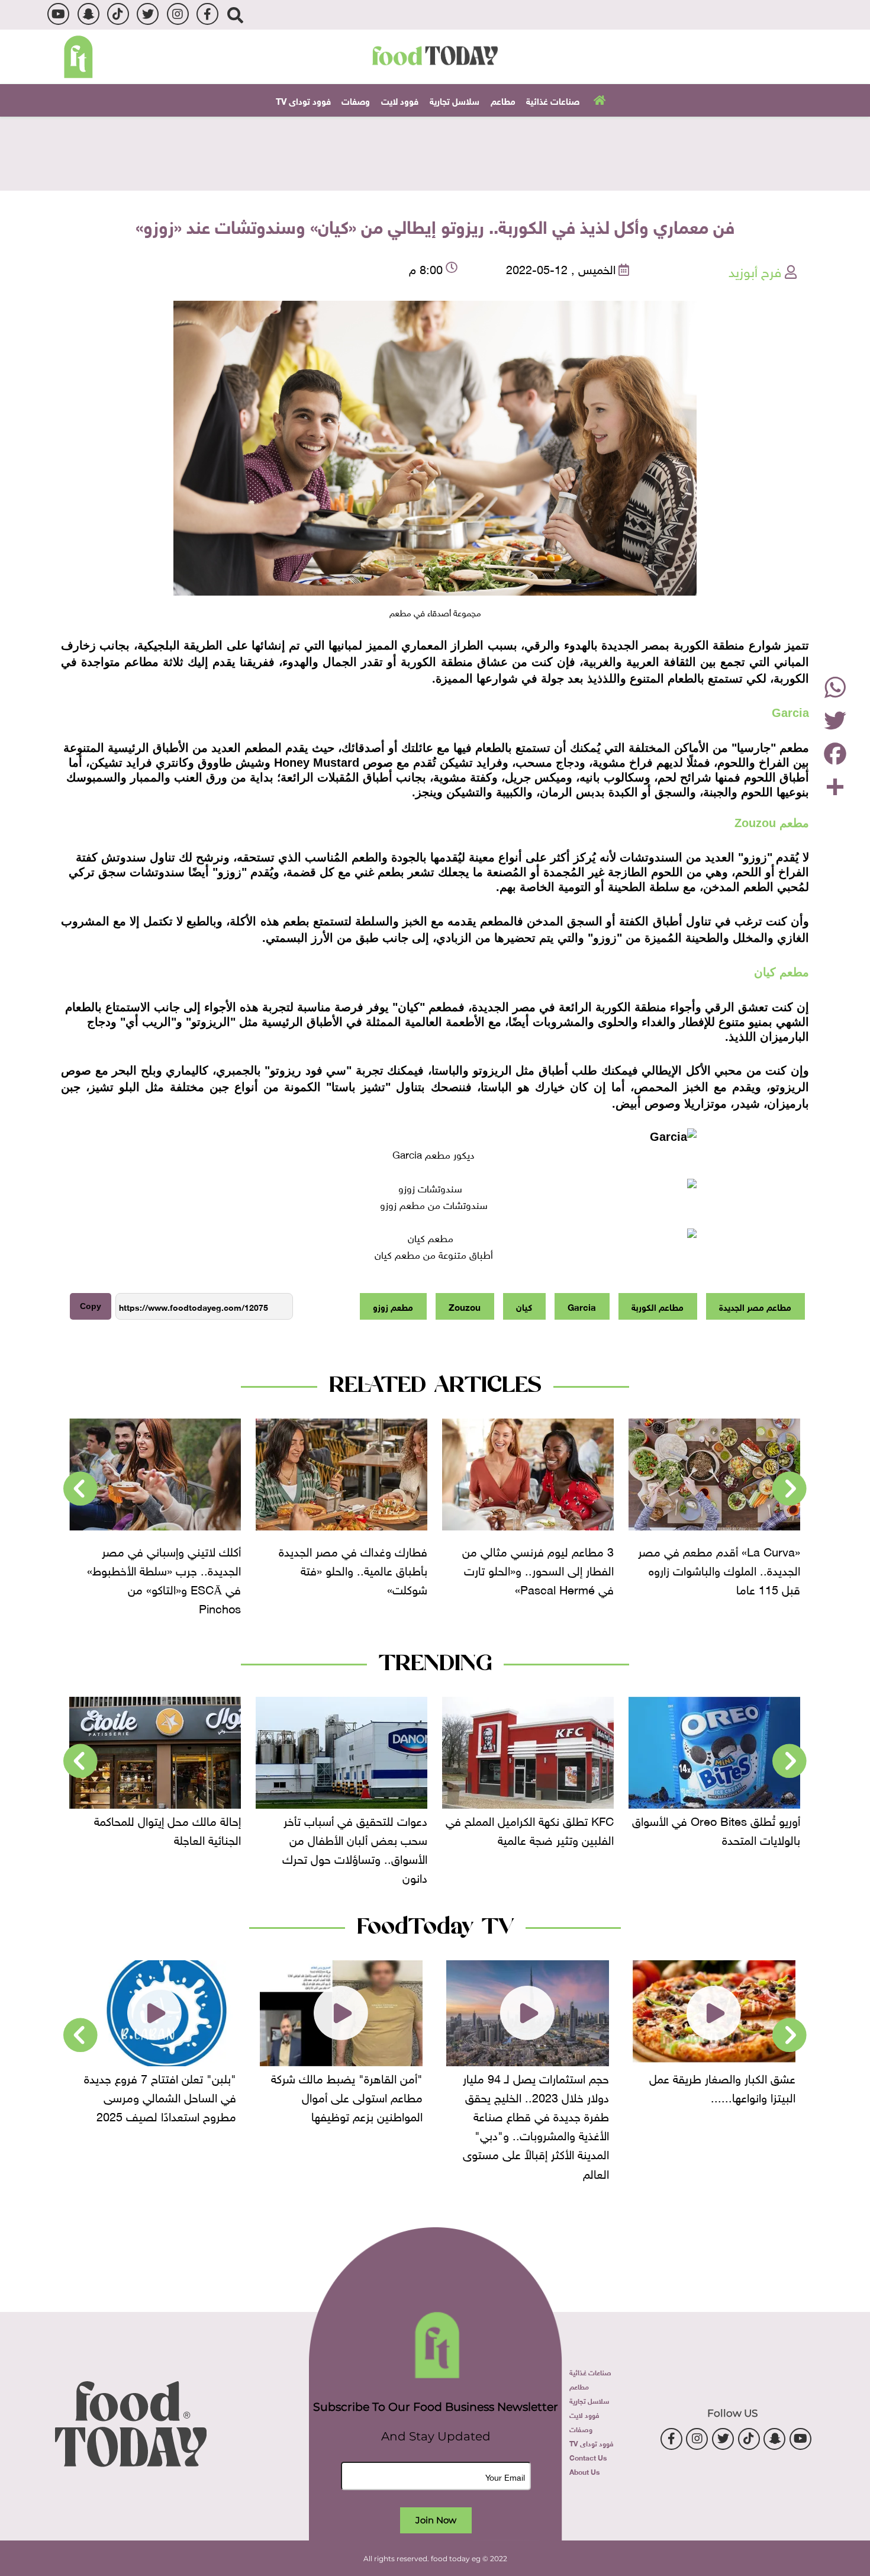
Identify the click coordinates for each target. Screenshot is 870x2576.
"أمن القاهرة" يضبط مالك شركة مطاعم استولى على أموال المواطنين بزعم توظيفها (533, 2096)
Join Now (436, 2520)
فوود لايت (400, 100)
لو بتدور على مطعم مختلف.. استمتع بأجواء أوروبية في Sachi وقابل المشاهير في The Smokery (167, 1578)
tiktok (118, 14)
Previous (790, 1489)
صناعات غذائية (553, 100)
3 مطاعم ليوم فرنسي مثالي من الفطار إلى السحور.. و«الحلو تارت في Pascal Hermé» (724, 1569)
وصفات (356, 100)
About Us (584, 2471)
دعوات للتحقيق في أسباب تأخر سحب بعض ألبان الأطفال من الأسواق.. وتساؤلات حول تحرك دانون (541, 1848)
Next (80, 1489)
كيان (524, 1306)
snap (88, 14)
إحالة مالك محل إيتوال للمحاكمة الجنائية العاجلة (354, 1829)
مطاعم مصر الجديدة (755, 1306)
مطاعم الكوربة (658, 1306)
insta (178, 14)
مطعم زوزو (393, 1306)
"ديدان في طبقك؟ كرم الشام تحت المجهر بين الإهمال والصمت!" (155, 2086)
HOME (598, 99)
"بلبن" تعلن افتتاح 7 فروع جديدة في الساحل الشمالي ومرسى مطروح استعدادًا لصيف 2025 (347, 2096)
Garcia (582, 1306)
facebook (207, 14)
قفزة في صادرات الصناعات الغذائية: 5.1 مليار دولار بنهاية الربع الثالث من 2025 (156, 1838)
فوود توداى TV (303, 100)
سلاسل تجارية (455, 100)
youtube (58, 14)
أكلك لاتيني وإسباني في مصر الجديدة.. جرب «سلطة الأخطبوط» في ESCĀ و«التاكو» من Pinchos (350, 1578)
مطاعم (503, 100)
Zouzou (465, 1306)
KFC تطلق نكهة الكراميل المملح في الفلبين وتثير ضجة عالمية (716, 1829)
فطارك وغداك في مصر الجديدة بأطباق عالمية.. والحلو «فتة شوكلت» (539, 1569)
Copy (91, 1306)
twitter (148, 14)
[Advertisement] (435, 152)
